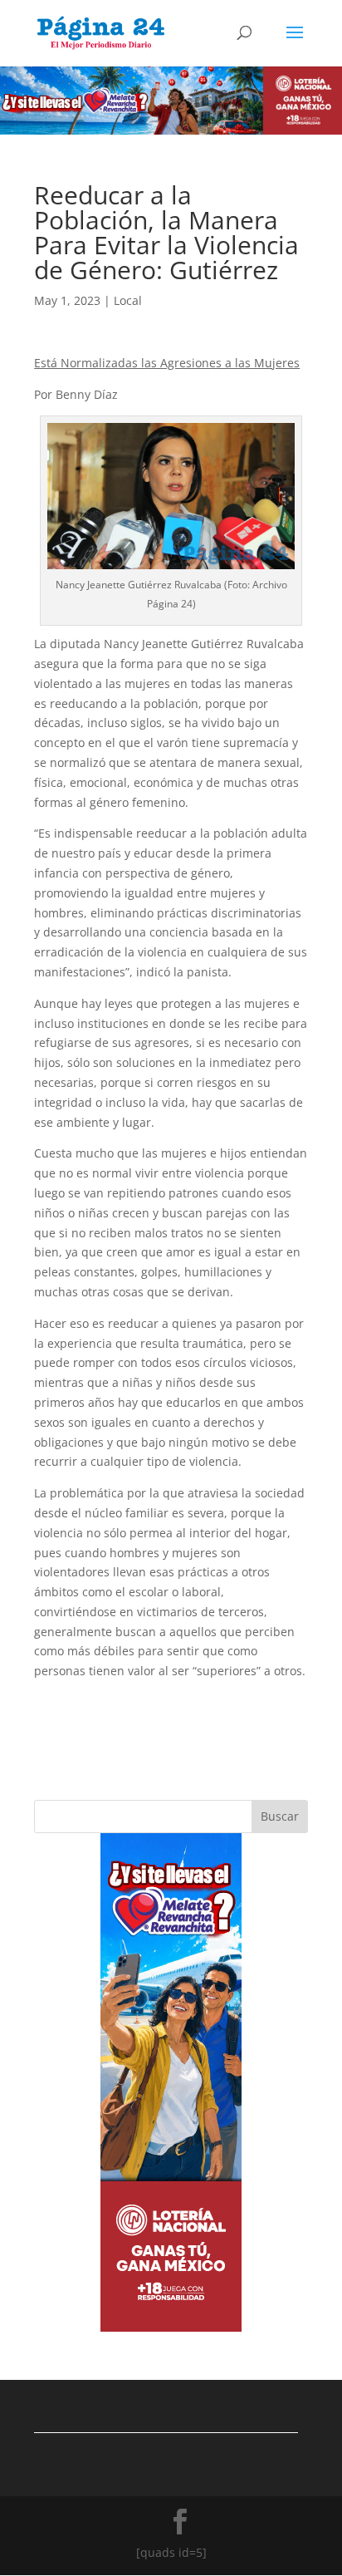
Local (128, 300)
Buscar (280, 1816)
